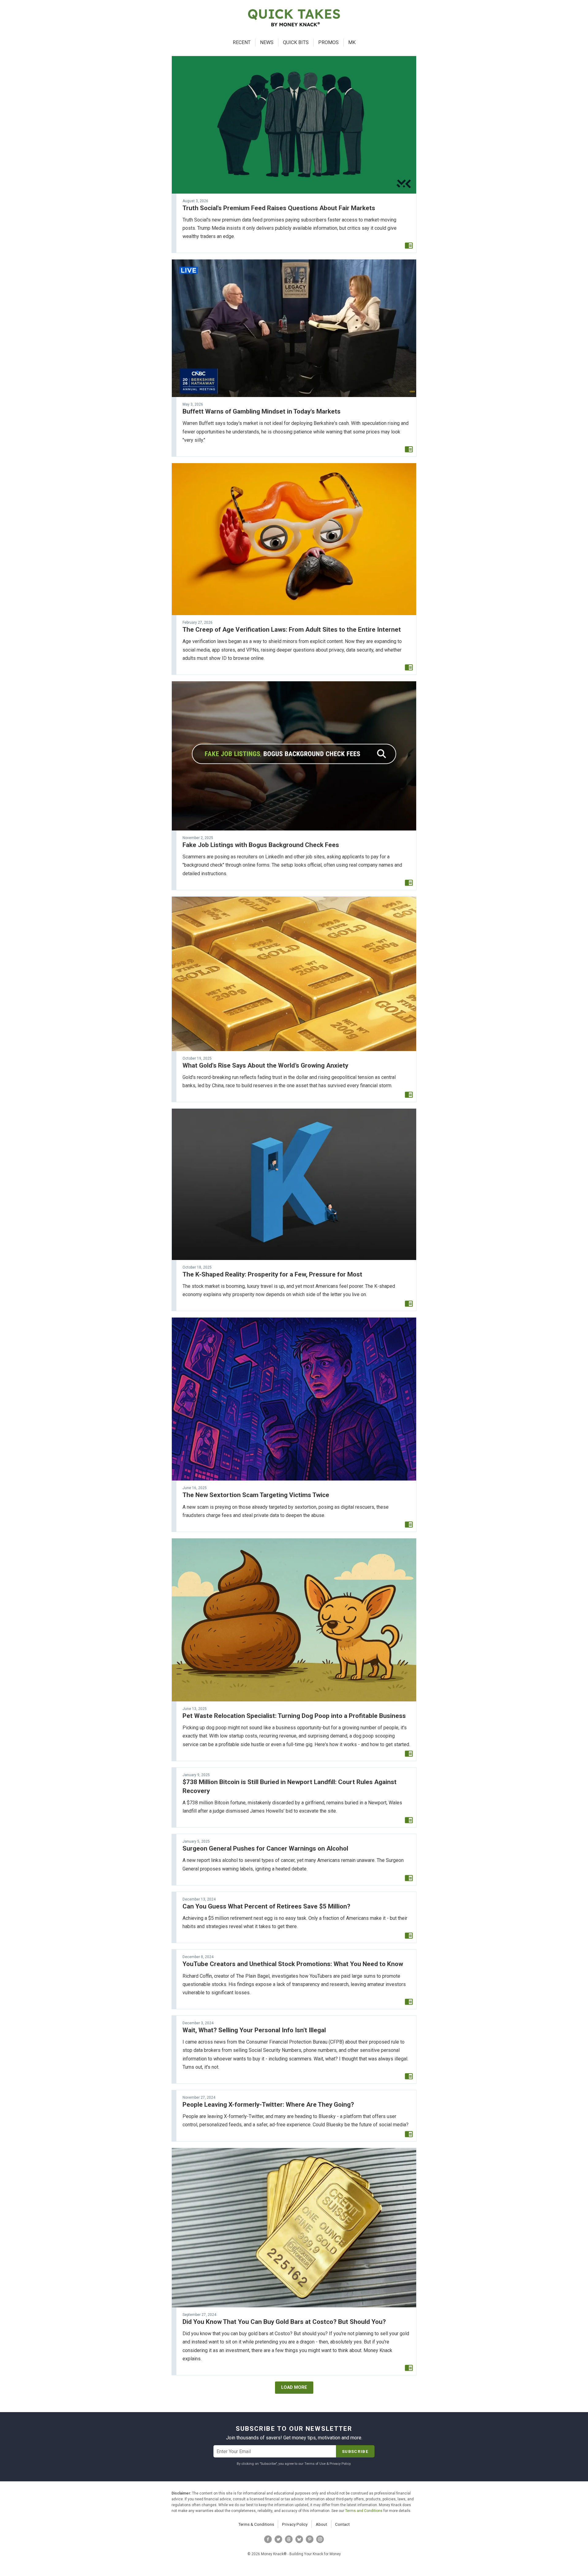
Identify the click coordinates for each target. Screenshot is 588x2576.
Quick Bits (296, 42)
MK (352, 42)
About (321, 2524)
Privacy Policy (295, 2524)
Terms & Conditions (256, 2524)
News (267, 42)
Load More (294, 2387)
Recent (242, 42)
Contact (342, 2524)
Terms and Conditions (364, 2511)
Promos (328, 42)
